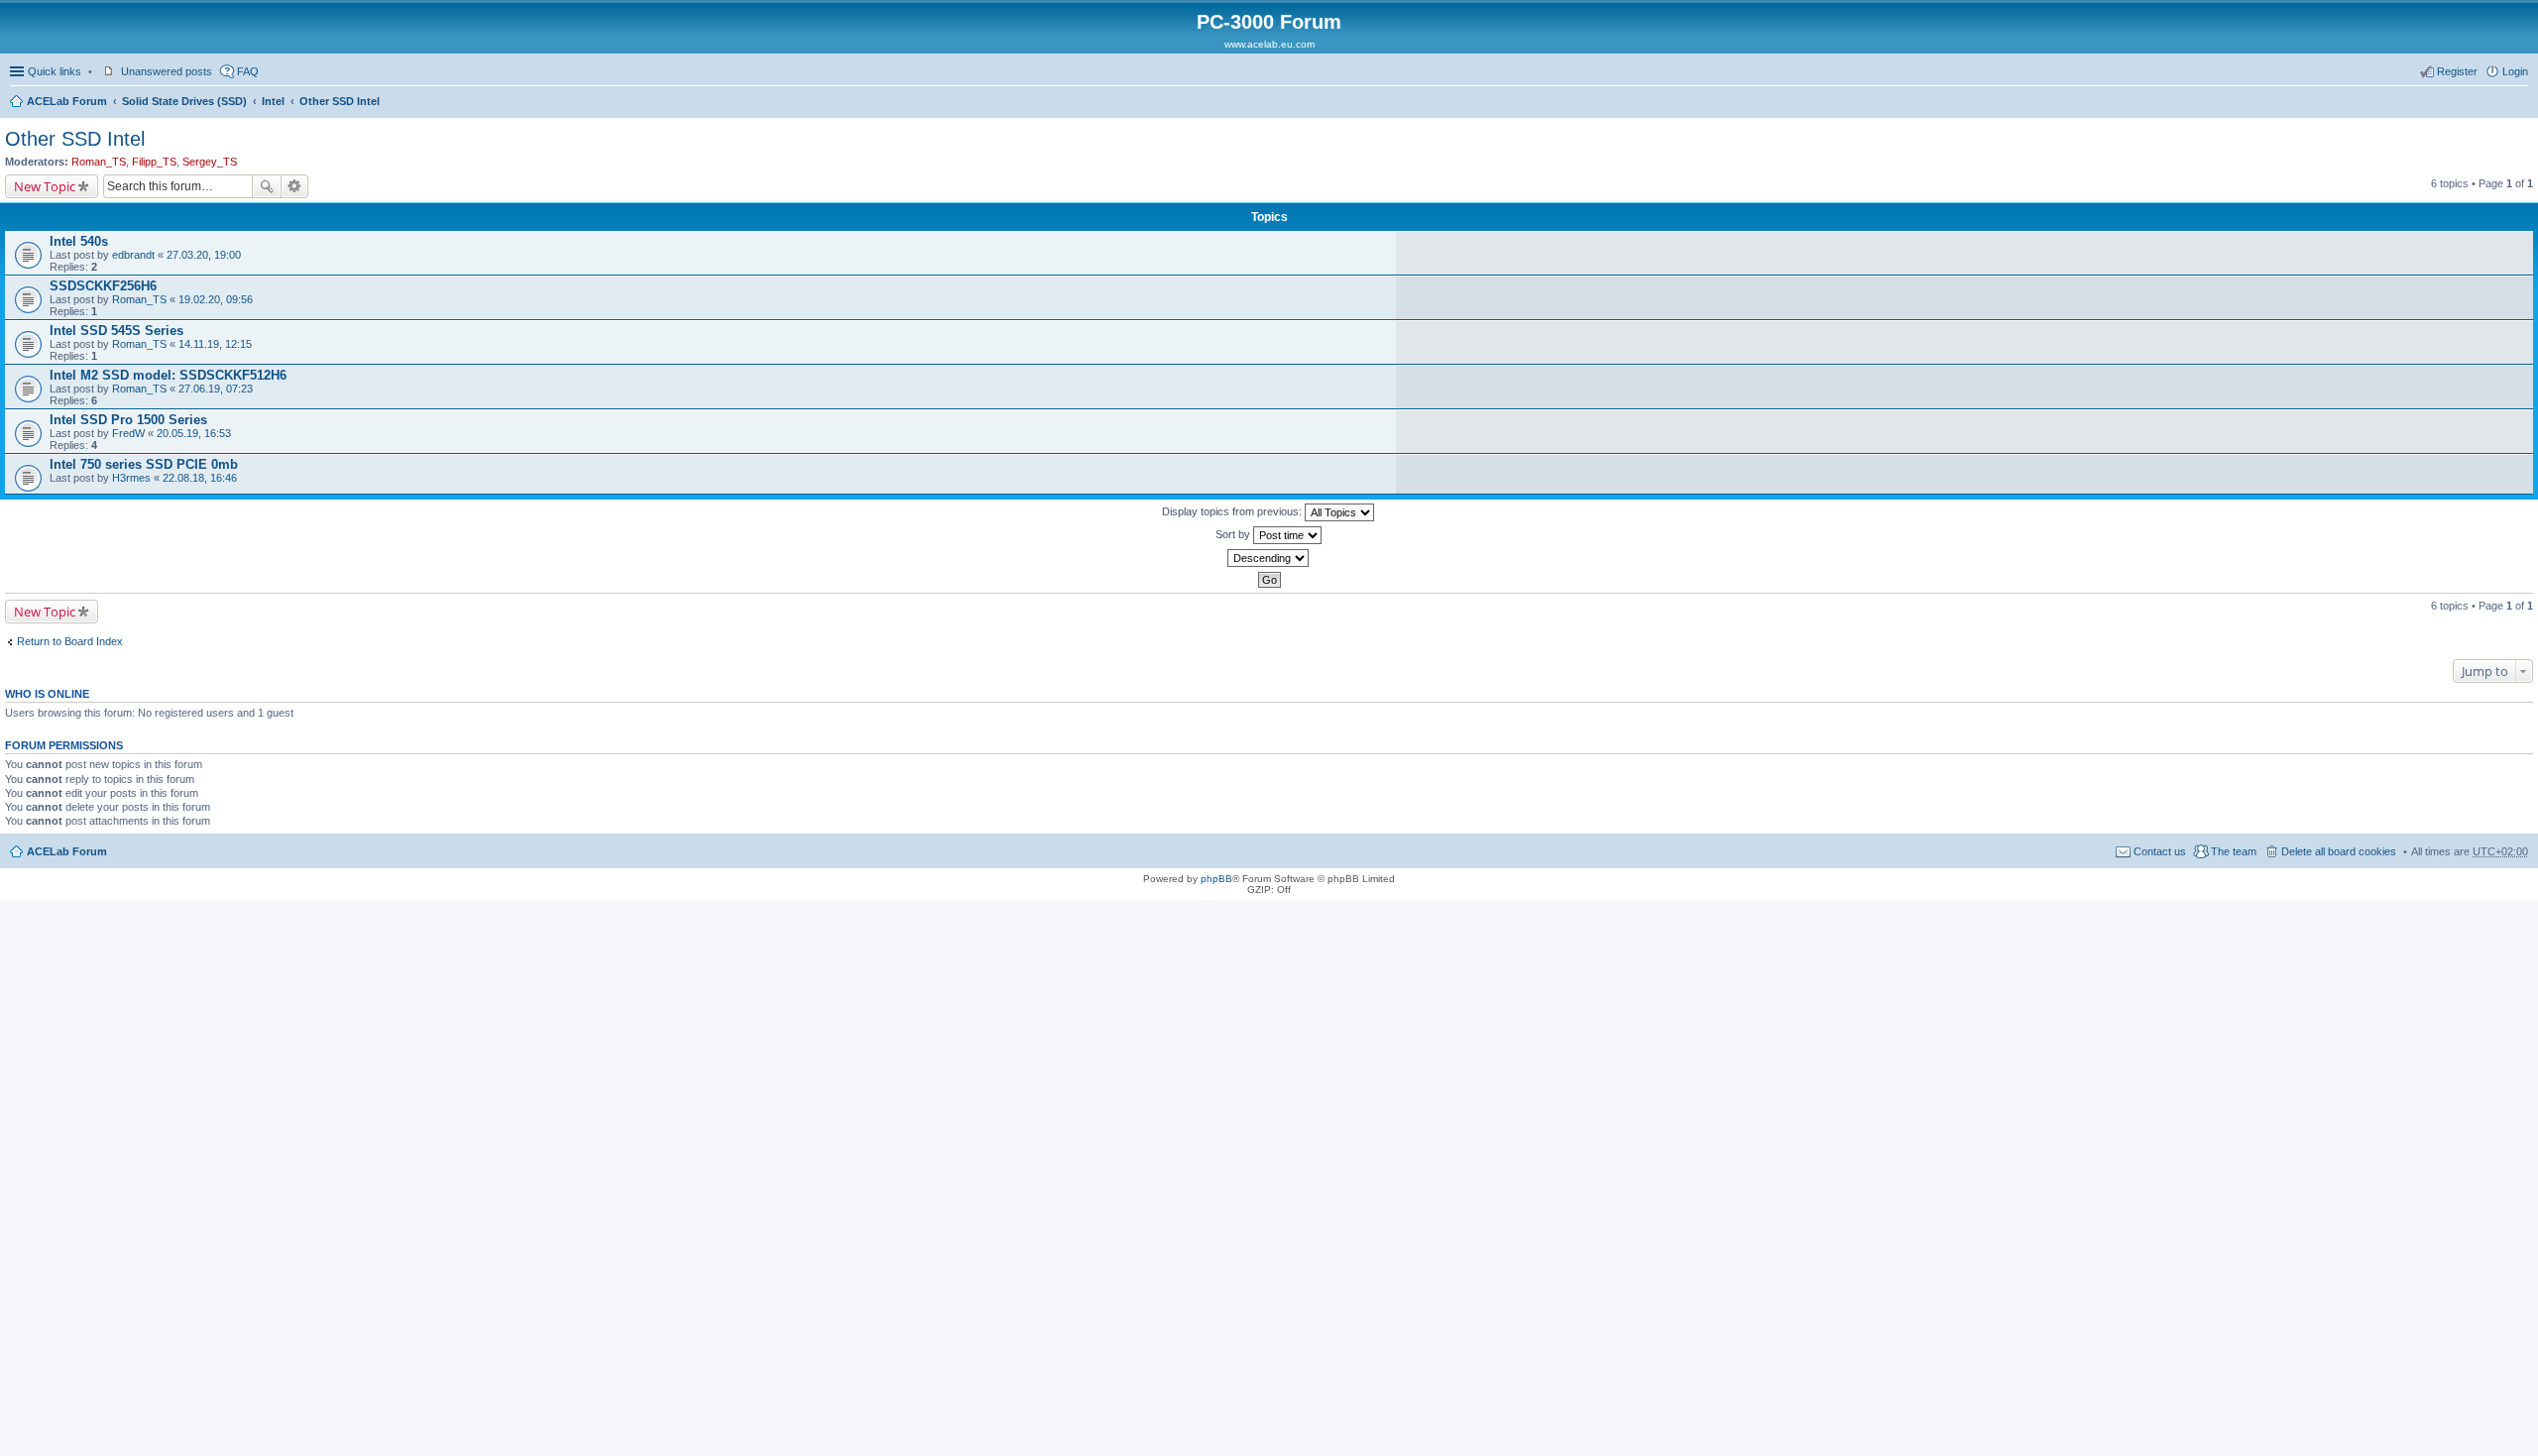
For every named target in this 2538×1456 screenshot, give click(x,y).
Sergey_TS (210, 162)
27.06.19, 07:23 (216, 389)
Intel (273, 101)
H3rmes (131, 478)
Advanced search (295, 186)
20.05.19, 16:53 (194, 433)
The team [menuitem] (2234, 851)
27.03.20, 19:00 (204, 255)
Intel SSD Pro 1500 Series (128, 420)
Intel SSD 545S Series (116, 331)
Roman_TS (99, 162)
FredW (128, 433)
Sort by (1234, 534)
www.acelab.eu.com (1269, 44)
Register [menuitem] (2457, 71)
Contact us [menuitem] (2160, 851)
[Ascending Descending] (1269, 558)
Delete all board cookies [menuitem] (2339, 851)
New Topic (45, 186)
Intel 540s (79, 241)
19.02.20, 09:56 (216, 299)
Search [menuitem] (2520, 103)
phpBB (1216, 879)
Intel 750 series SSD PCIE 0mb (144, 464)
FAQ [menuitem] (248, 71)
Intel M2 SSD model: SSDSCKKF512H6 (168, 375)
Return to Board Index (70, 641)
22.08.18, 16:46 (200, 478)
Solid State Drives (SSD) (184, 101)
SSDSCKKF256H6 (103, 286)
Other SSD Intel (340, 101)
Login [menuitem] (2515, 71)
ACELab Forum (67, 101)
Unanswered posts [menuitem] (167, 71)
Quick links (55, 71)
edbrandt (133, 255)
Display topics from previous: (1233, 511)
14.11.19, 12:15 (215, 344)
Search (267, 186)
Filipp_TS (154, 162)
